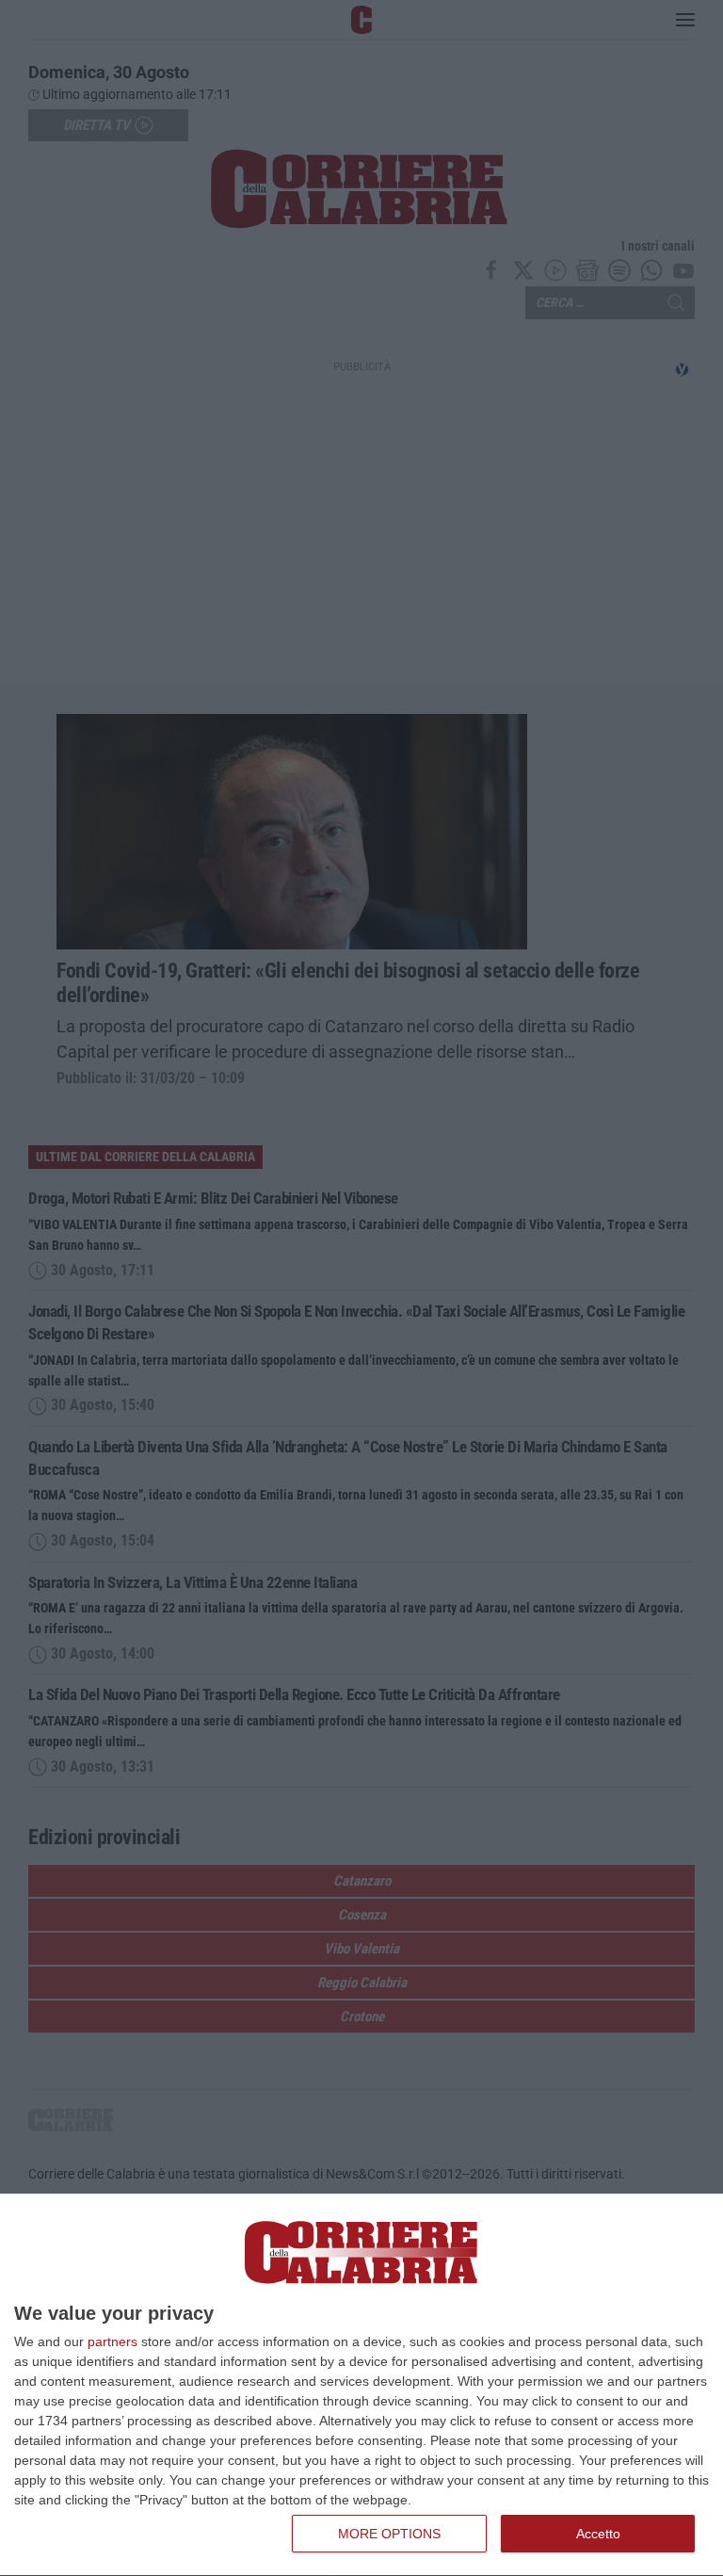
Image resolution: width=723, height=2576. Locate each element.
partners (112, 2341)
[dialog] (361, 2385)
